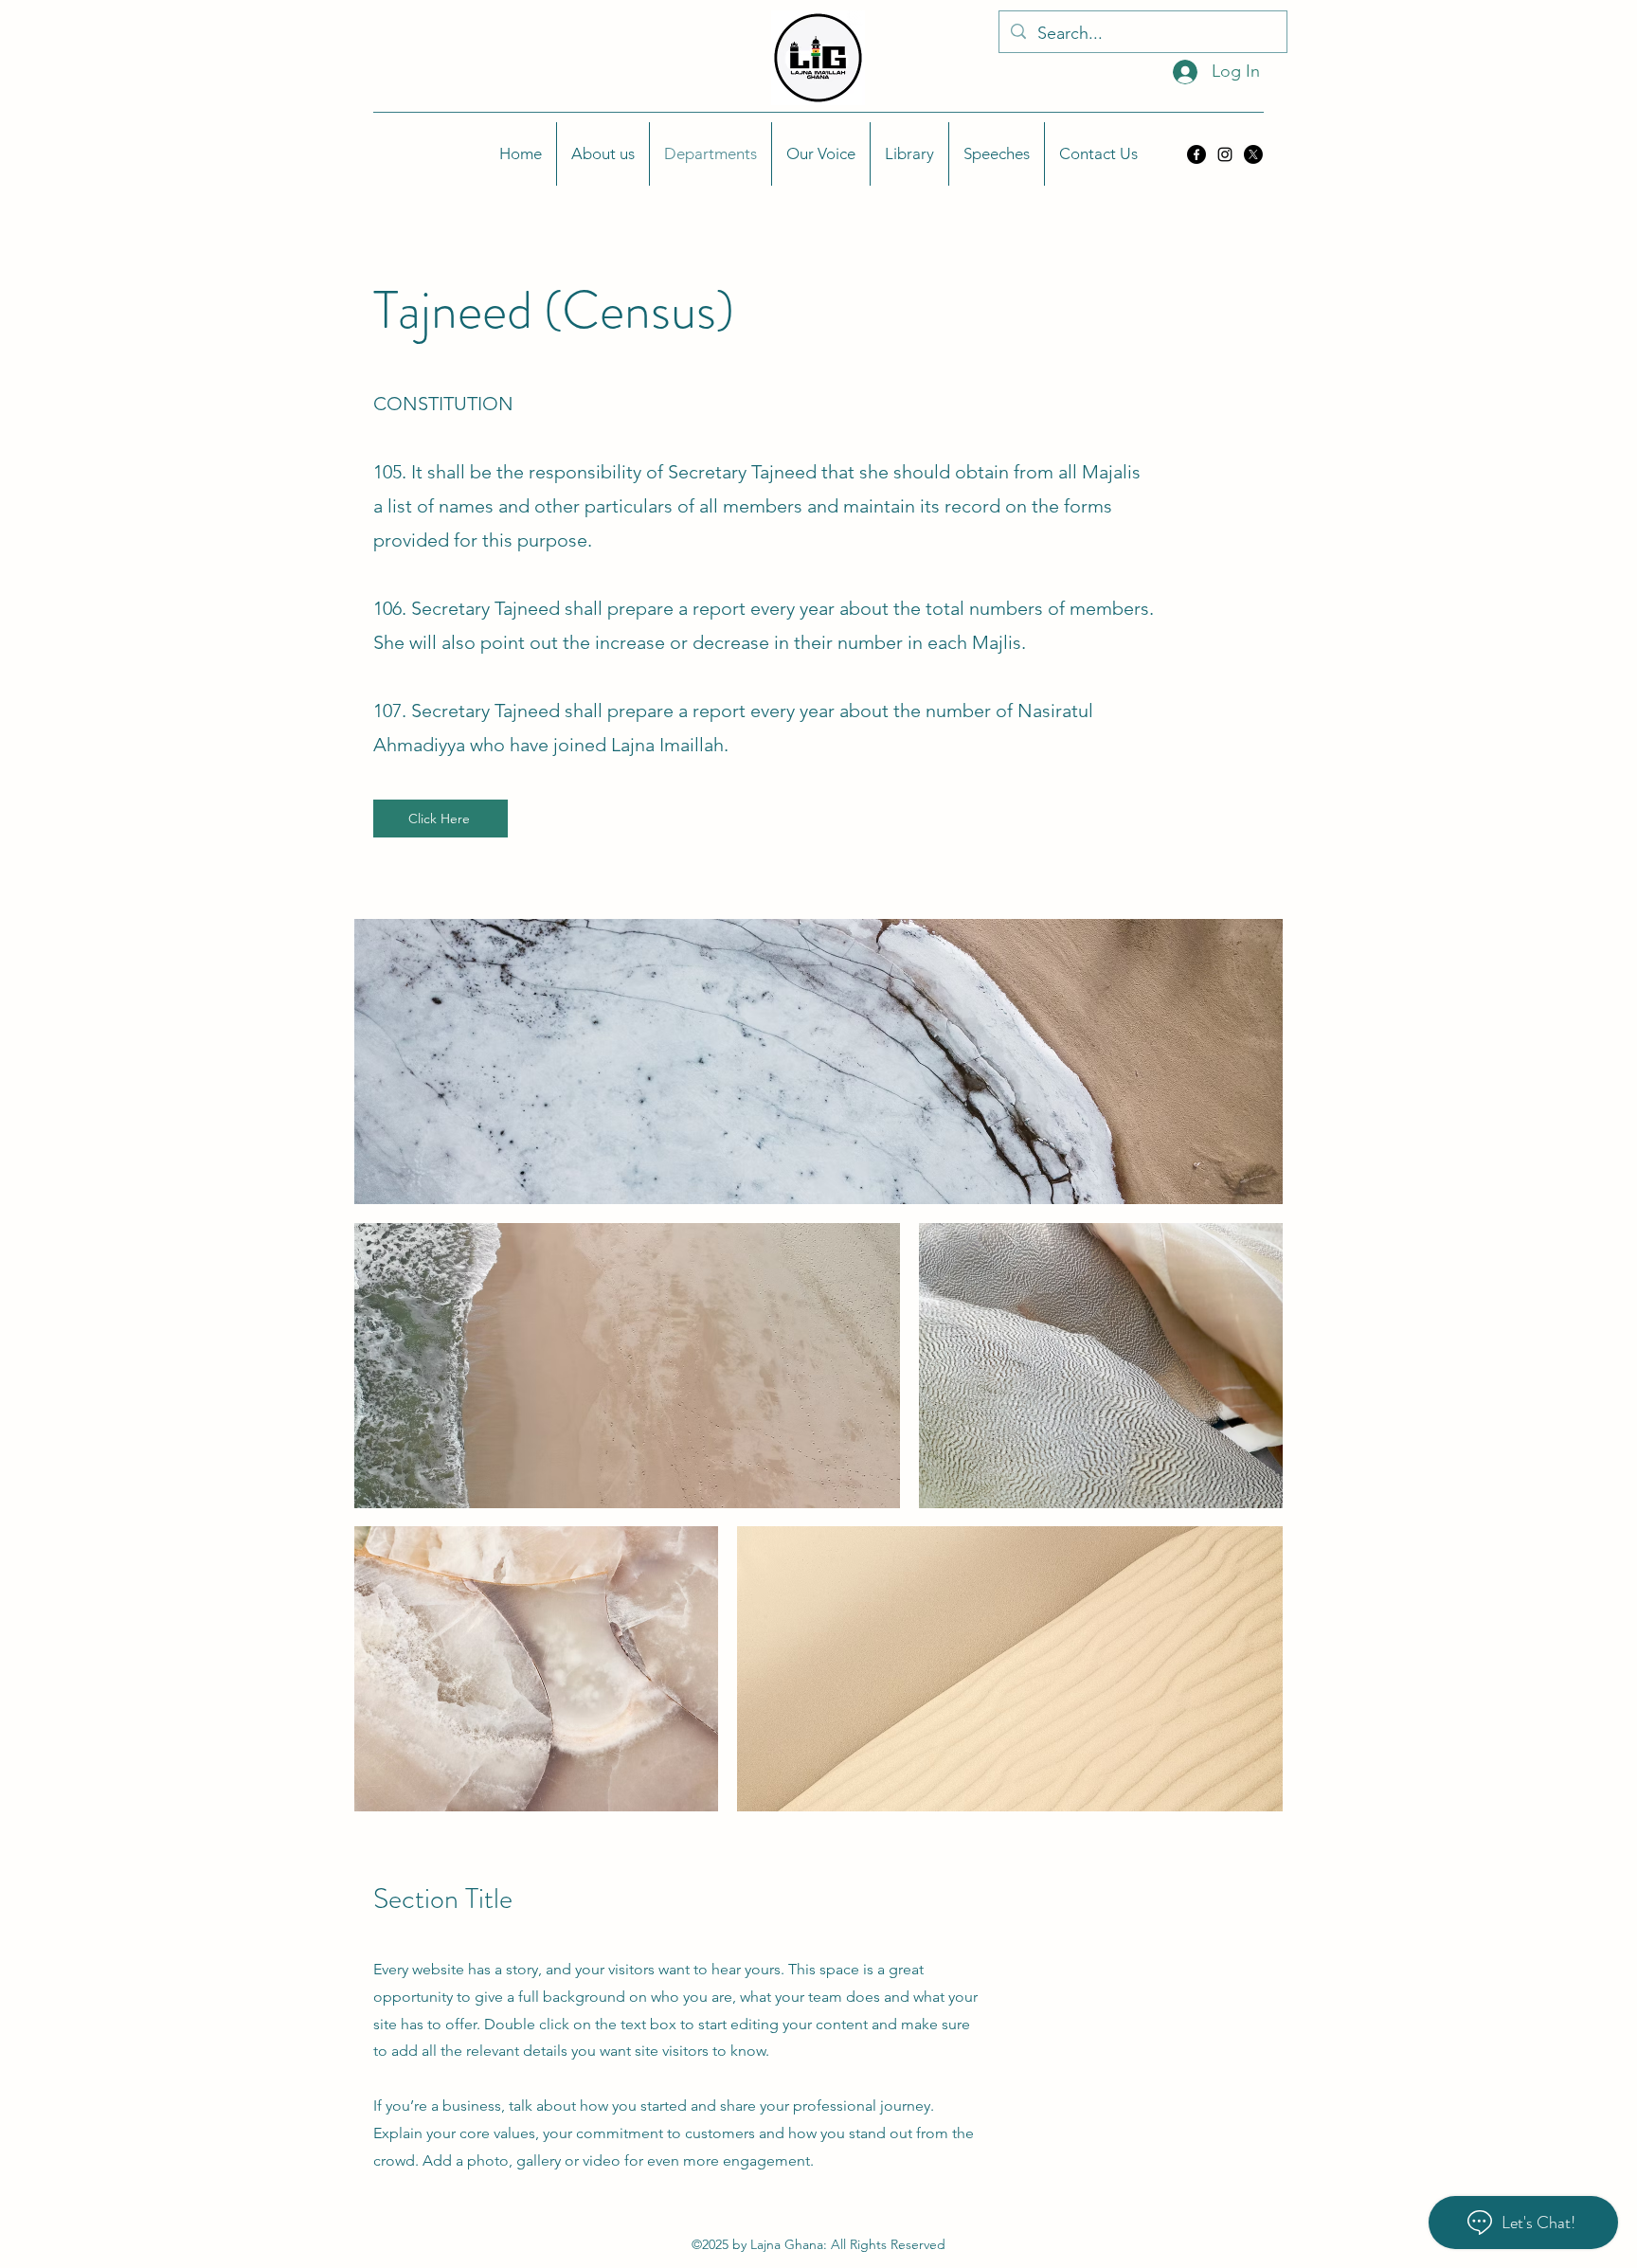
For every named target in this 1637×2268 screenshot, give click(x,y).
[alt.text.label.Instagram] (1225, 154)
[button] (603, 154)
